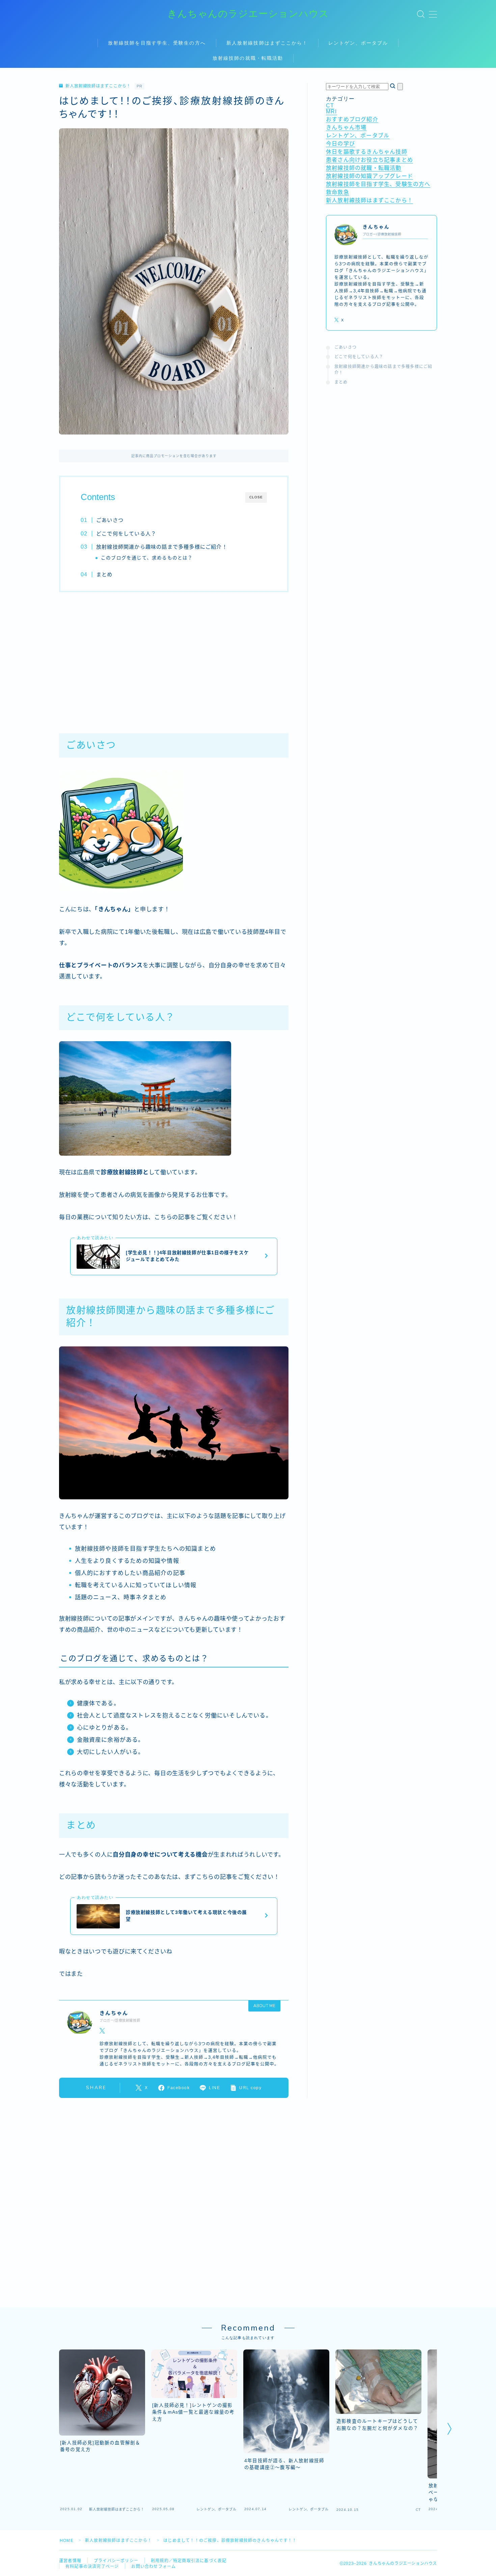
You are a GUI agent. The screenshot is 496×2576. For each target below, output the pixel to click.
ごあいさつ (110, 520)
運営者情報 (70, 2561)
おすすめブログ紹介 (352, 119)
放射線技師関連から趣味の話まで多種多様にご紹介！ (162, 547)
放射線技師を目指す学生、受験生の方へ (157, 43)
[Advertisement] (174, 659)
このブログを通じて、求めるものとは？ (147, 558)
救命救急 (338, 192)
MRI (332, 112)
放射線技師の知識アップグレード (369, 176)
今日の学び (340, 144)
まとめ (104, 574)
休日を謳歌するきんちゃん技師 (367, 152)
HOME (67, 2541)
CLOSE (256, 497)
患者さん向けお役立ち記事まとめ (369, 160)
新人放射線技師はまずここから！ (267, 43)
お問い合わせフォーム (154, 2567)
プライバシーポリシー (116, 2561)
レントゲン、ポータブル (358, 43)
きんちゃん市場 (346, 127)
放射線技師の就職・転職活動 (248, 58)
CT (330, 106)
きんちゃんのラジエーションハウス (248, 14)
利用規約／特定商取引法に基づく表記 (189, 2561)
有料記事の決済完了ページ (92, 2567)
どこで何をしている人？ (126, 534)
